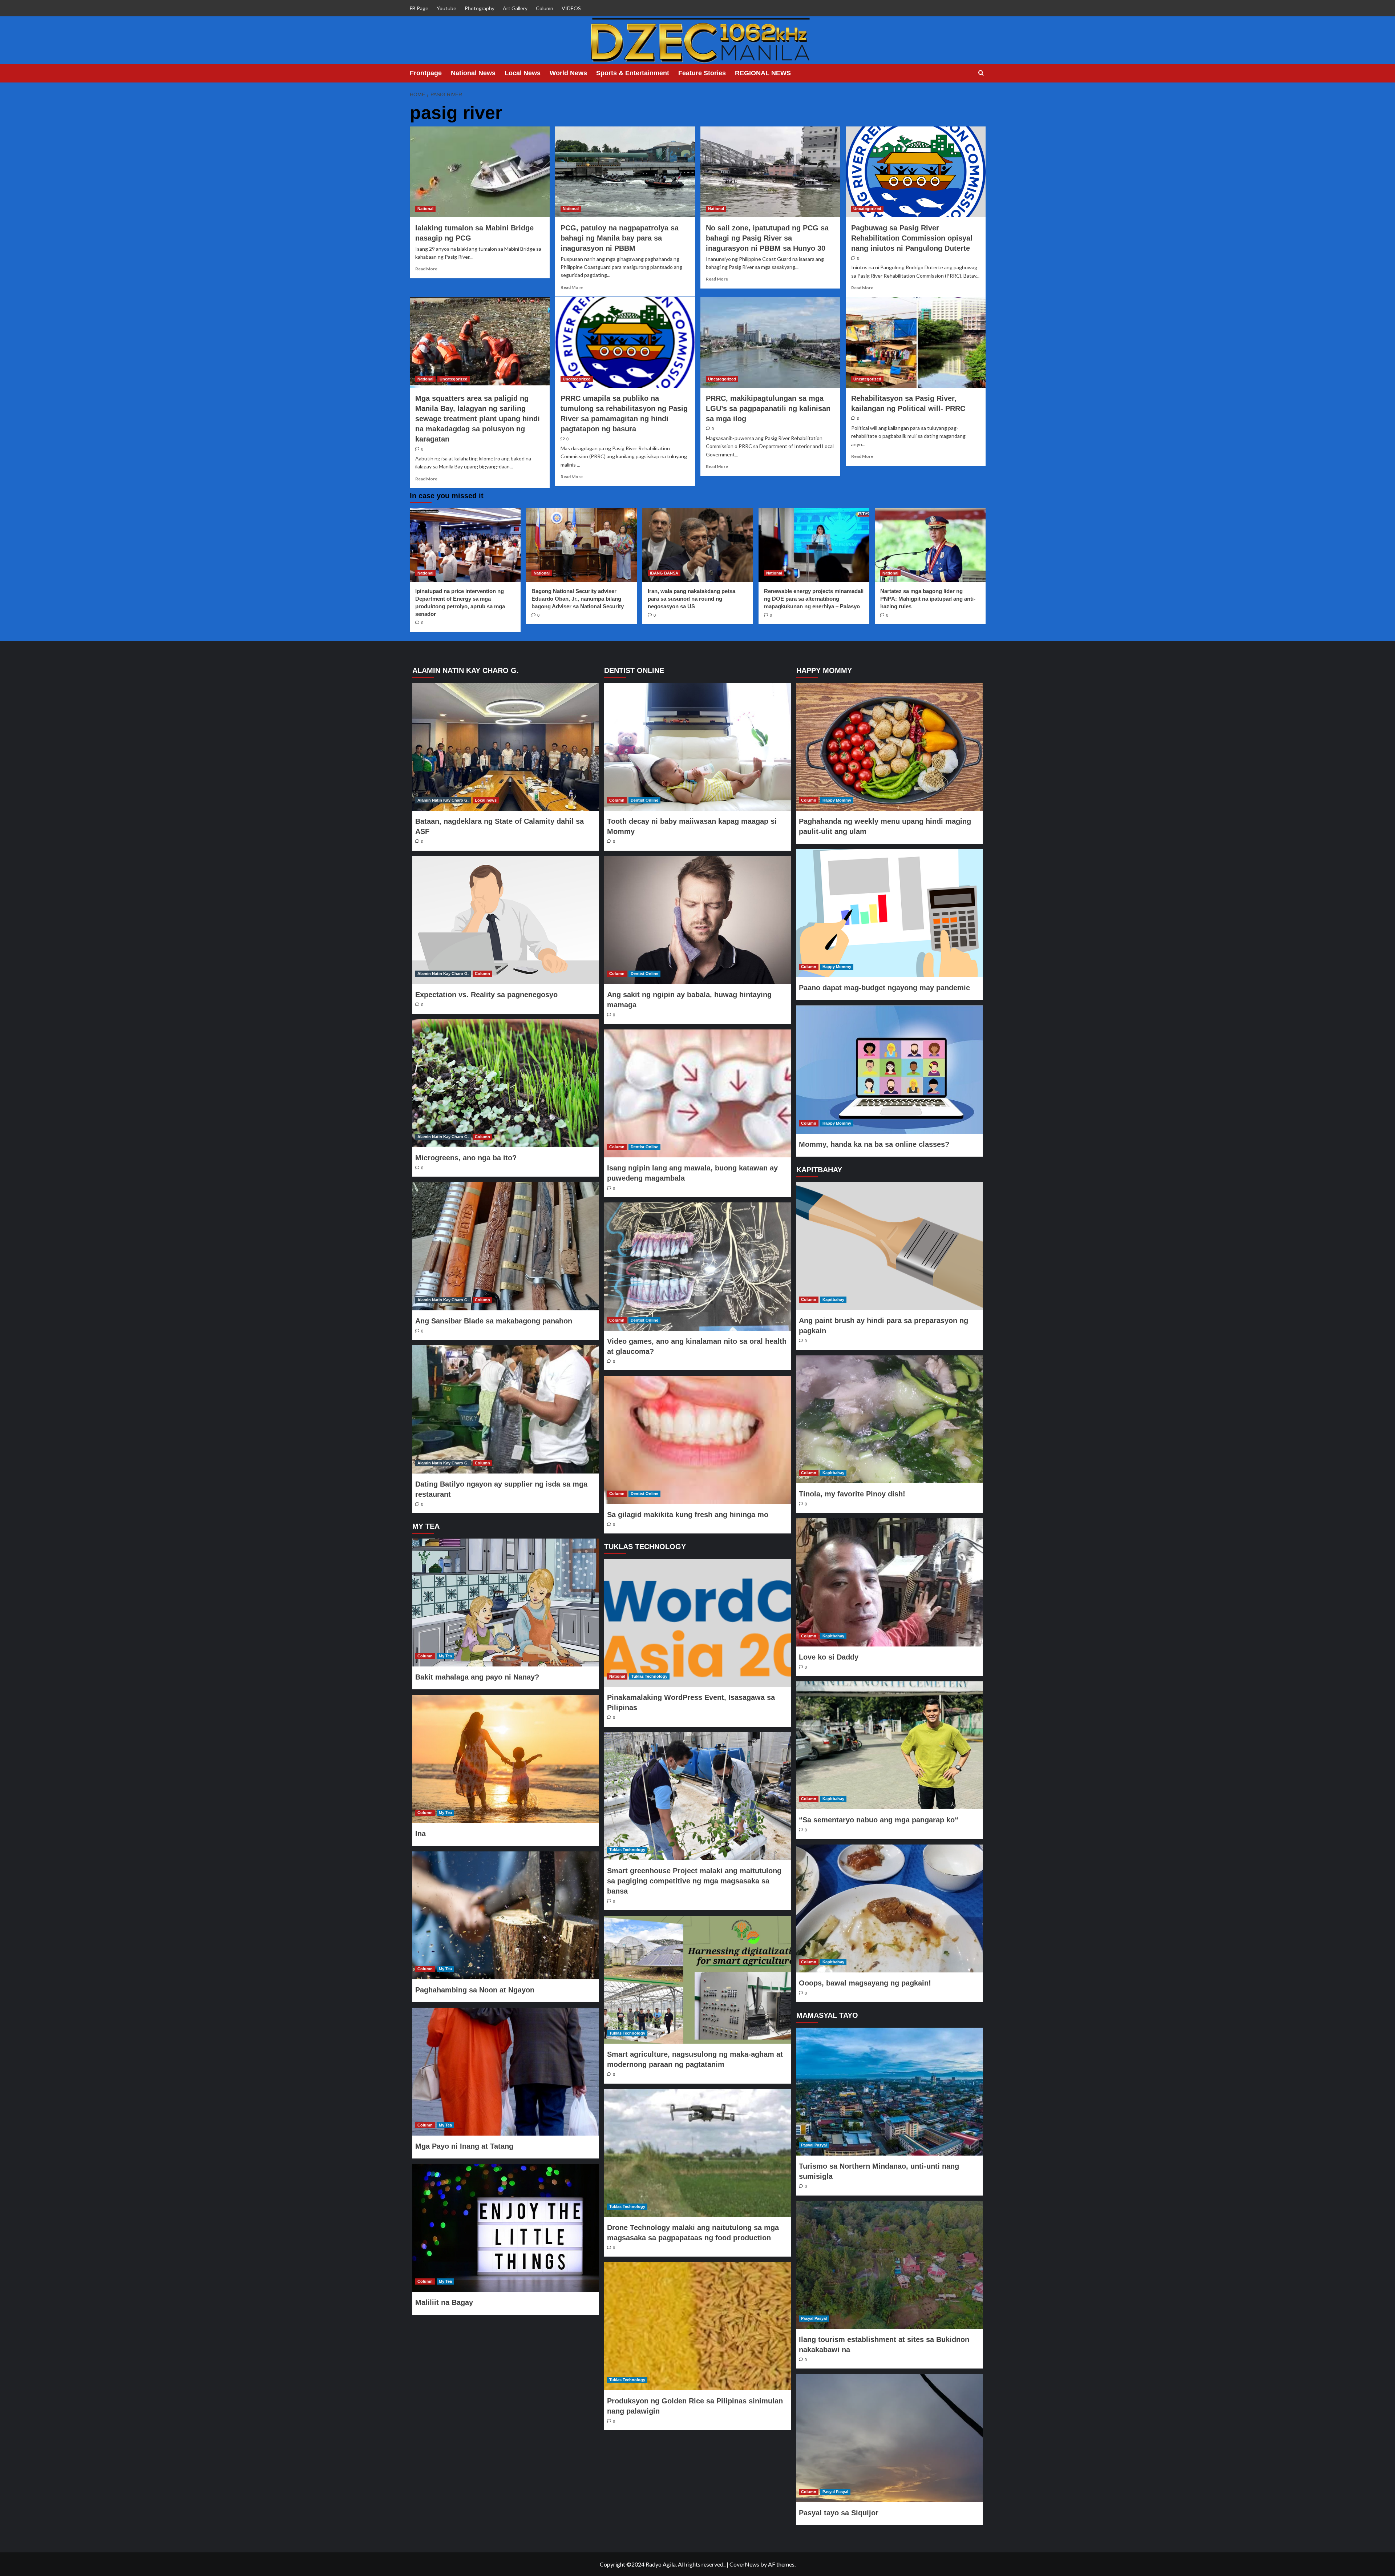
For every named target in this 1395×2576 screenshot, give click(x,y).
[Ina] (506, 1759)
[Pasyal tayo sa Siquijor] (889, 2438)
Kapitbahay (833, 1299)
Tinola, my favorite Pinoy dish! (852, 1494)
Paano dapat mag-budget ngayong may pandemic (884, 988)
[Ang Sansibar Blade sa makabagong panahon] (506, 1246)
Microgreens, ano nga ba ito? (466, 1158)
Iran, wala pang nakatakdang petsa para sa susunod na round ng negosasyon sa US (692, 599)
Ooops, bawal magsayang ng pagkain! (865, 1983)
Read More (426, 269)
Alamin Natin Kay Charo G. (443, 800)
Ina (420, 1834)
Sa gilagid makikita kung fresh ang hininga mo (688, 1515)
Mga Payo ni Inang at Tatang (464, 2146)
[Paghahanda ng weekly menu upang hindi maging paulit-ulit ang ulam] (889, 747)
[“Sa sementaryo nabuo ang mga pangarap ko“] (889, 1745)
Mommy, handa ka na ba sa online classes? (874, 1144)
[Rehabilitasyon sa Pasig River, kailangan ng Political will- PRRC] (916, 342)
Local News (523, 73)
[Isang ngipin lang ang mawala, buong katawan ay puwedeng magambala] (697, 1093)
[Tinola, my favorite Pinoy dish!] (889, 1419)
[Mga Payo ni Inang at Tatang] (506, 2072)
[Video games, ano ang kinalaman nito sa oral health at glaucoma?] (697, 1266)
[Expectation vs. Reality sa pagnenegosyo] (506, 920)
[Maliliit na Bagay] (506, 2228)
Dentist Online (644, 800)
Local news (486, 800)
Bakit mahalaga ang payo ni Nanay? (477, 1677)
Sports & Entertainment (633, 73)
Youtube (446, 8)
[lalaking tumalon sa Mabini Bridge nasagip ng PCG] (480, 172)
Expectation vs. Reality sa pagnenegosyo (486, 995)
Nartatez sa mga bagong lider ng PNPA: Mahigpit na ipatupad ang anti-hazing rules (928, 599)
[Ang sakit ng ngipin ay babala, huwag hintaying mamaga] (697, 920)
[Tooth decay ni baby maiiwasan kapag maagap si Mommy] (697, 747)
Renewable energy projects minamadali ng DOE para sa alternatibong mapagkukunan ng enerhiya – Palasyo (814, 599)
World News (568, 73)
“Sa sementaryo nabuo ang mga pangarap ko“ (879, 1820)
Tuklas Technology (649, 1676)
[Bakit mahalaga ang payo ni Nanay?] (506, 1603)
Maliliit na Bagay (444, 2302)
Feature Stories (702, 73)
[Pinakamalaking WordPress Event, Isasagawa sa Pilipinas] (697, 1623)
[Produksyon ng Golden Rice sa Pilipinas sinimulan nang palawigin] (697, 2326)
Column (545, 8)
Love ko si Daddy (829, 1657)
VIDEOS (571, 8)
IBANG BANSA (664, 573)
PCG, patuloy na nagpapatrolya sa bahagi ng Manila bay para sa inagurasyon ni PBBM (620, 238)
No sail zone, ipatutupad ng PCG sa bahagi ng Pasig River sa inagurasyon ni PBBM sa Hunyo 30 (767, 238)
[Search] (981, 73)
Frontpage (426, 73)
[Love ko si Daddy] (889, 1582)
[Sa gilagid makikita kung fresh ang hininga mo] (697, 1440)
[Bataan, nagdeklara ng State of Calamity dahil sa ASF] (506, 747)
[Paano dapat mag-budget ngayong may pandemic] (889, 913)
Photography (480, 8)
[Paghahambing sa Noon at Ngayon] (506, 1915)
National (425, 209)
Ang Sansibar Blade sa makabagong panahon (494, 1321)
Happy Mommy (837, 800)
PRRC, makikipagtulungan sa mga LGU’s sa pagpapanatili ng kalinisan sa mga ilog (768, 408)
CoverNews (744, 2564)
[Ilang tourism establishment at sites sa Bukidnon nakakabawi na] (889, 2265)
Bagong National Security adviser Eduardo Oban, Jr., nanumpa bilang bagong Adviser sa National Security (578, 599)
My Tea (445, 1656)
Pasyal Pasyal (814, 2145)
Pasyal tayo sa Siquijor (839, 2513)
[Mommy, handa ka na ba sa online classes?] (889, 1069)
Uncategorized (867, 209)
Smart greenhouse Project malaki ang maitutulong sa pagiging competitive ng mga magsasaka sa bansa (694, 1881)
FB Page (419, 8)
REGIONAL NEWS (763, 73)
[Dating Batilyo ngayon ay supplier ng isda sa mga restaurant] (506, 1409)
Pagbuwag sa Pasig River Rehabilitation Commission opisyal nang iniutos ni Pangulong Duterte (912, 238)
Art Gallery (515, 8)
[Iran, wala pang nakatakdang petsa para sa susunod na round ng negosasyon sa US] (698, 545)
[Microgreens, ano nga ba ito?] (506, 1083)
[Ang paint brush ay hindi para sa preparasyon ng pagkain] (889, 1246)
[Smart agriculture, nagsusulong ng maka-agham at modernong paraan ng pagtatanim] (697, 1980)
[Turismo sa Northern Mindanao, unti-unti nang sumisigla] (889, 2092)
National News (473, 73)
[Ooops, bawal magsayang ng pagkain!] (889, 1908)
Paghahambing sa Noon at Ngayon (475, 1990)
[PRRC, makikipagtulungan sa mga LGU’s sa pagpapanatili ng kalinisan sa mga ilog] (770, 342)
